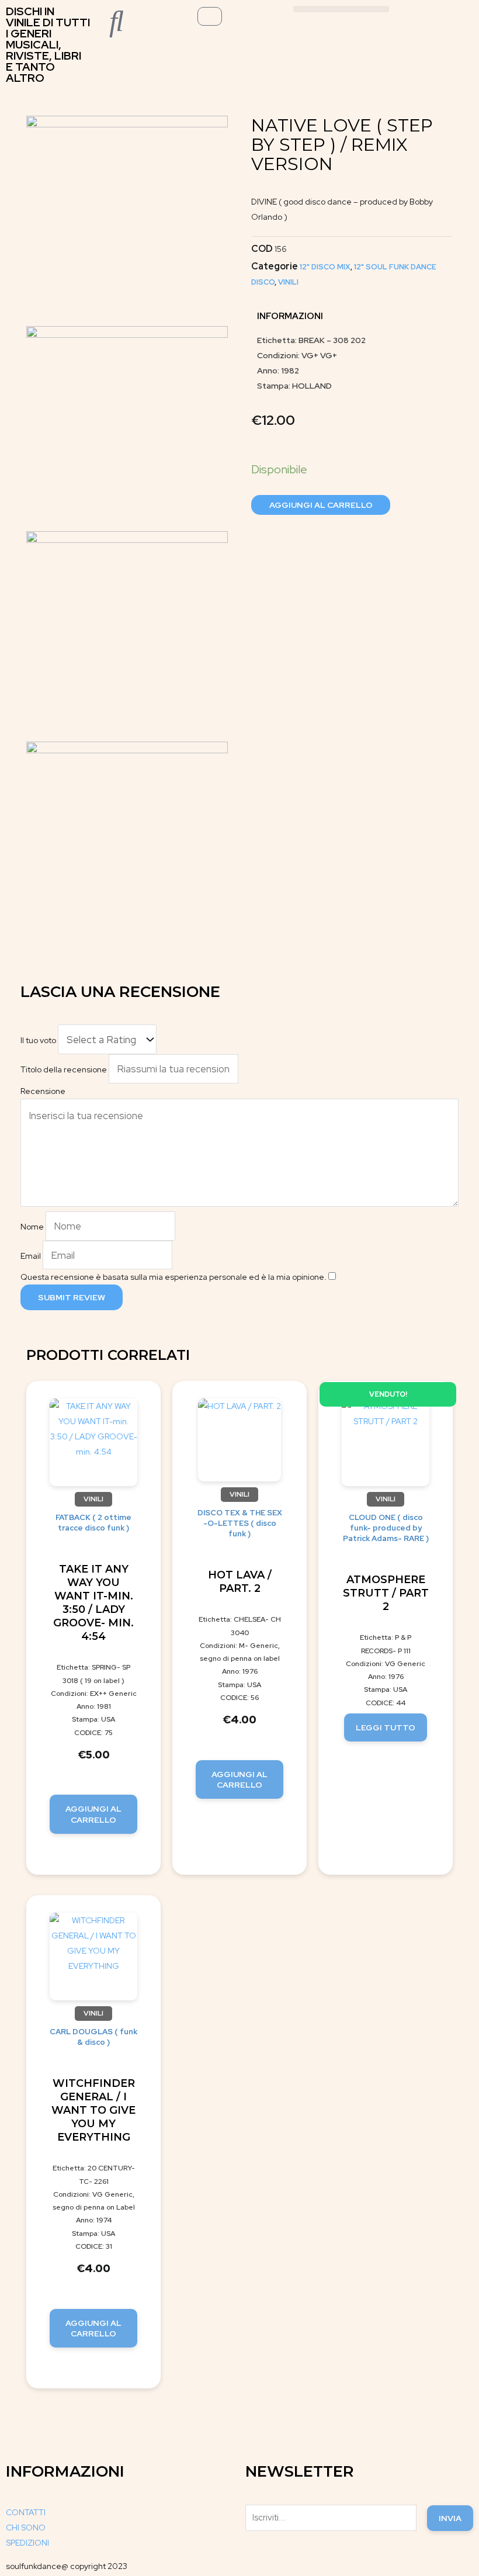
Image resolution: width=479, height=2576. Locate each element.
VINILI (288, 282)
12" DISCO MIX (325, 267)
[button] (341, 9)
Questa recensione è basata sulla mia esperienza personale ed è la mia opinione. (173, 1277)
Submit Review (72, 1297)
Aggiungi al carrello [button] (93, 1814)
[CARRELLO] (210, 16)
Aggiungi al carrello (321, 505)
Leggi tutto (386, 1727)
